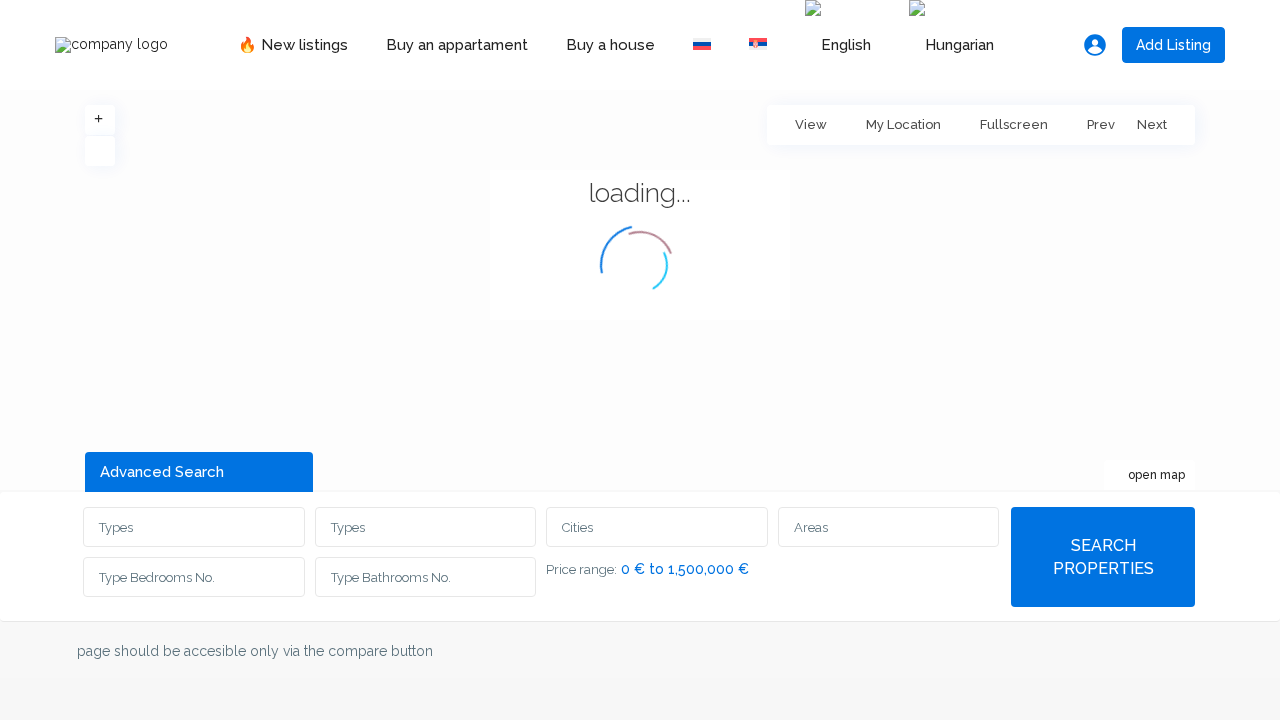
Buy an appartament (457, 45)
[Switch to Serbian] (758, 45)
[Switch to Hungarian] (951, 45)
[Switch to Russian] (702, 45)
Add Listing (1173, 45)
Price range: (581, 570)
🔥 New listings (293, 45)
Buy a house (610, 45)
